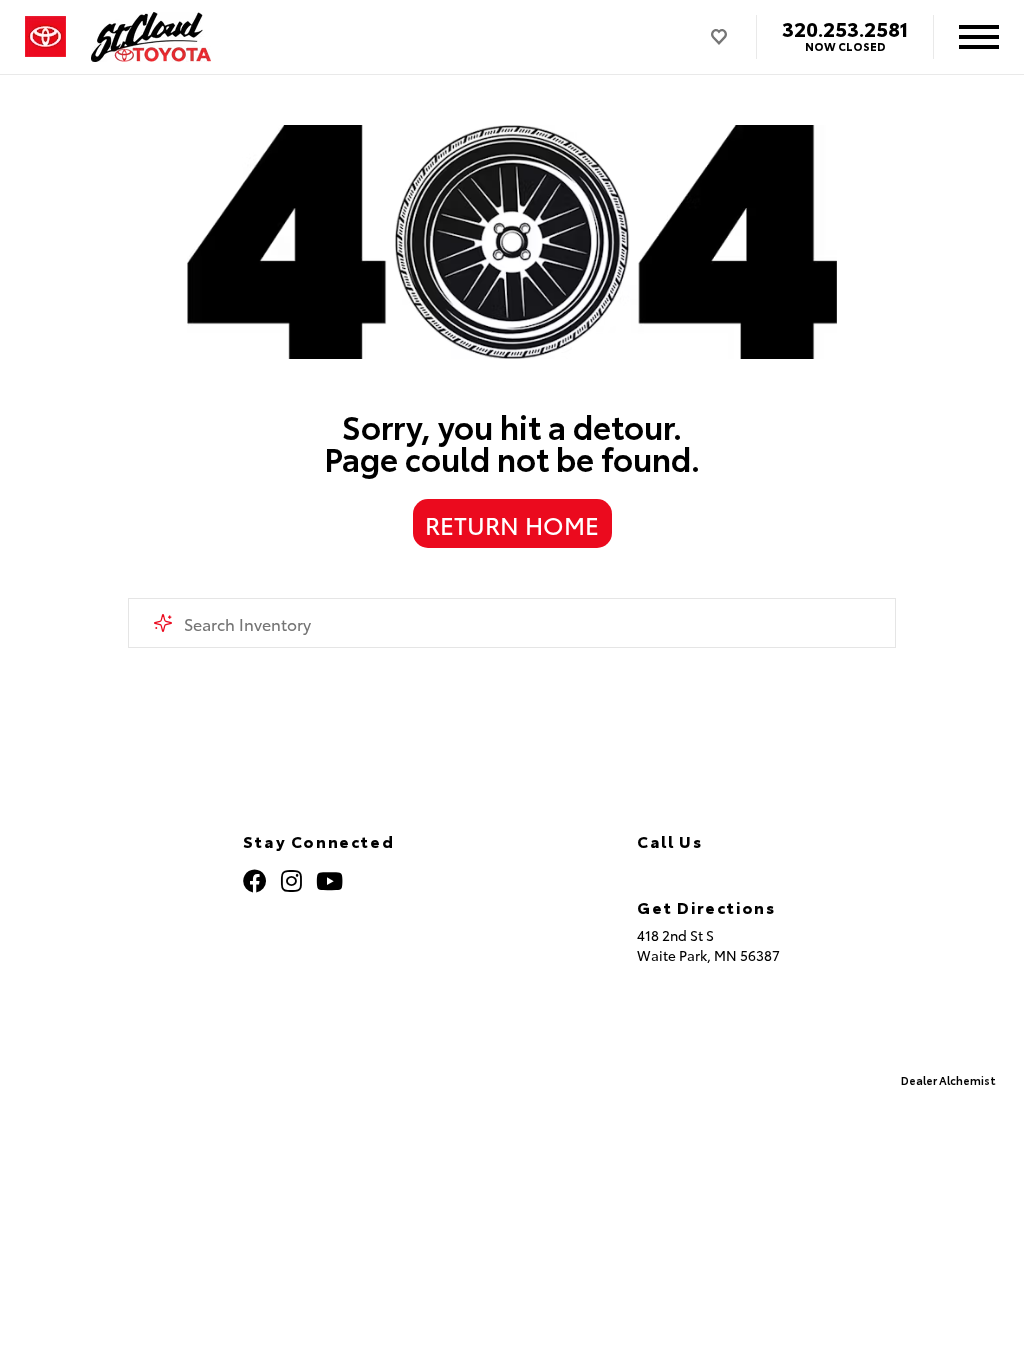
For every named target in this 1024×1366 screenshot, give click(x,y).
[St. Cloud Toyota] (151, 37)
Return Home (512, 524)
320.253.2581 (845, 28)
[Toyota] (45, 37)
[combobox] (512, 623)
